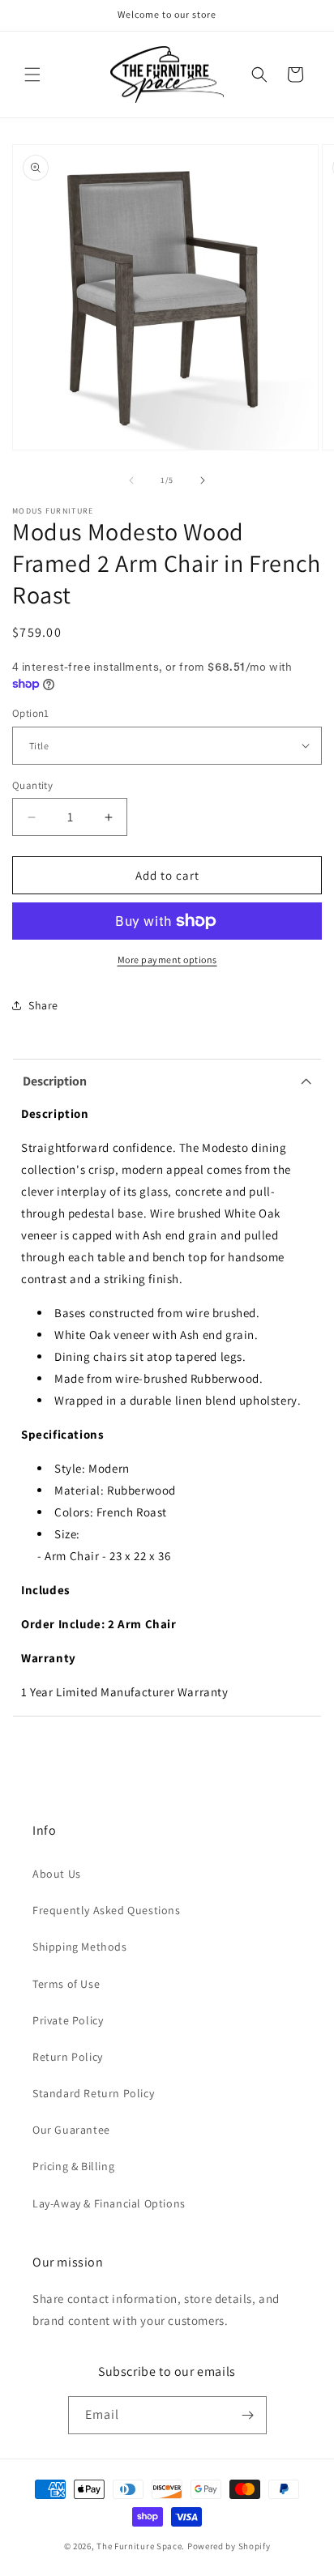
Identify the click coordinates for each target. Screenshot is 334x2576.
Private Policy (68, 2020)
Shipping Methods (80, 1947)
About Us (57, 1874)
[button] (32, 75)
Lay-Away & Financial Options (109, 2203)
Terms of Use (66, 1984)
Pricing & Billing (73, 2166)
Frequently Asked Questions (107, 1910)
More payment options (167, 960)
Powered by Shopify (229, 2546)
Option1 (31, 713)
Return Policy (68, 2057)
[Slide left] (131, 480)
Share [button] (43, 1005)
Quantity (32, 785)
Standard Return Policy (93, 2093)
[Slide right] (203, 480)
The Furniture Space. (141, 2546)
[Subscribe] (248, 2415)
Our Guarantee (71, 2130)
